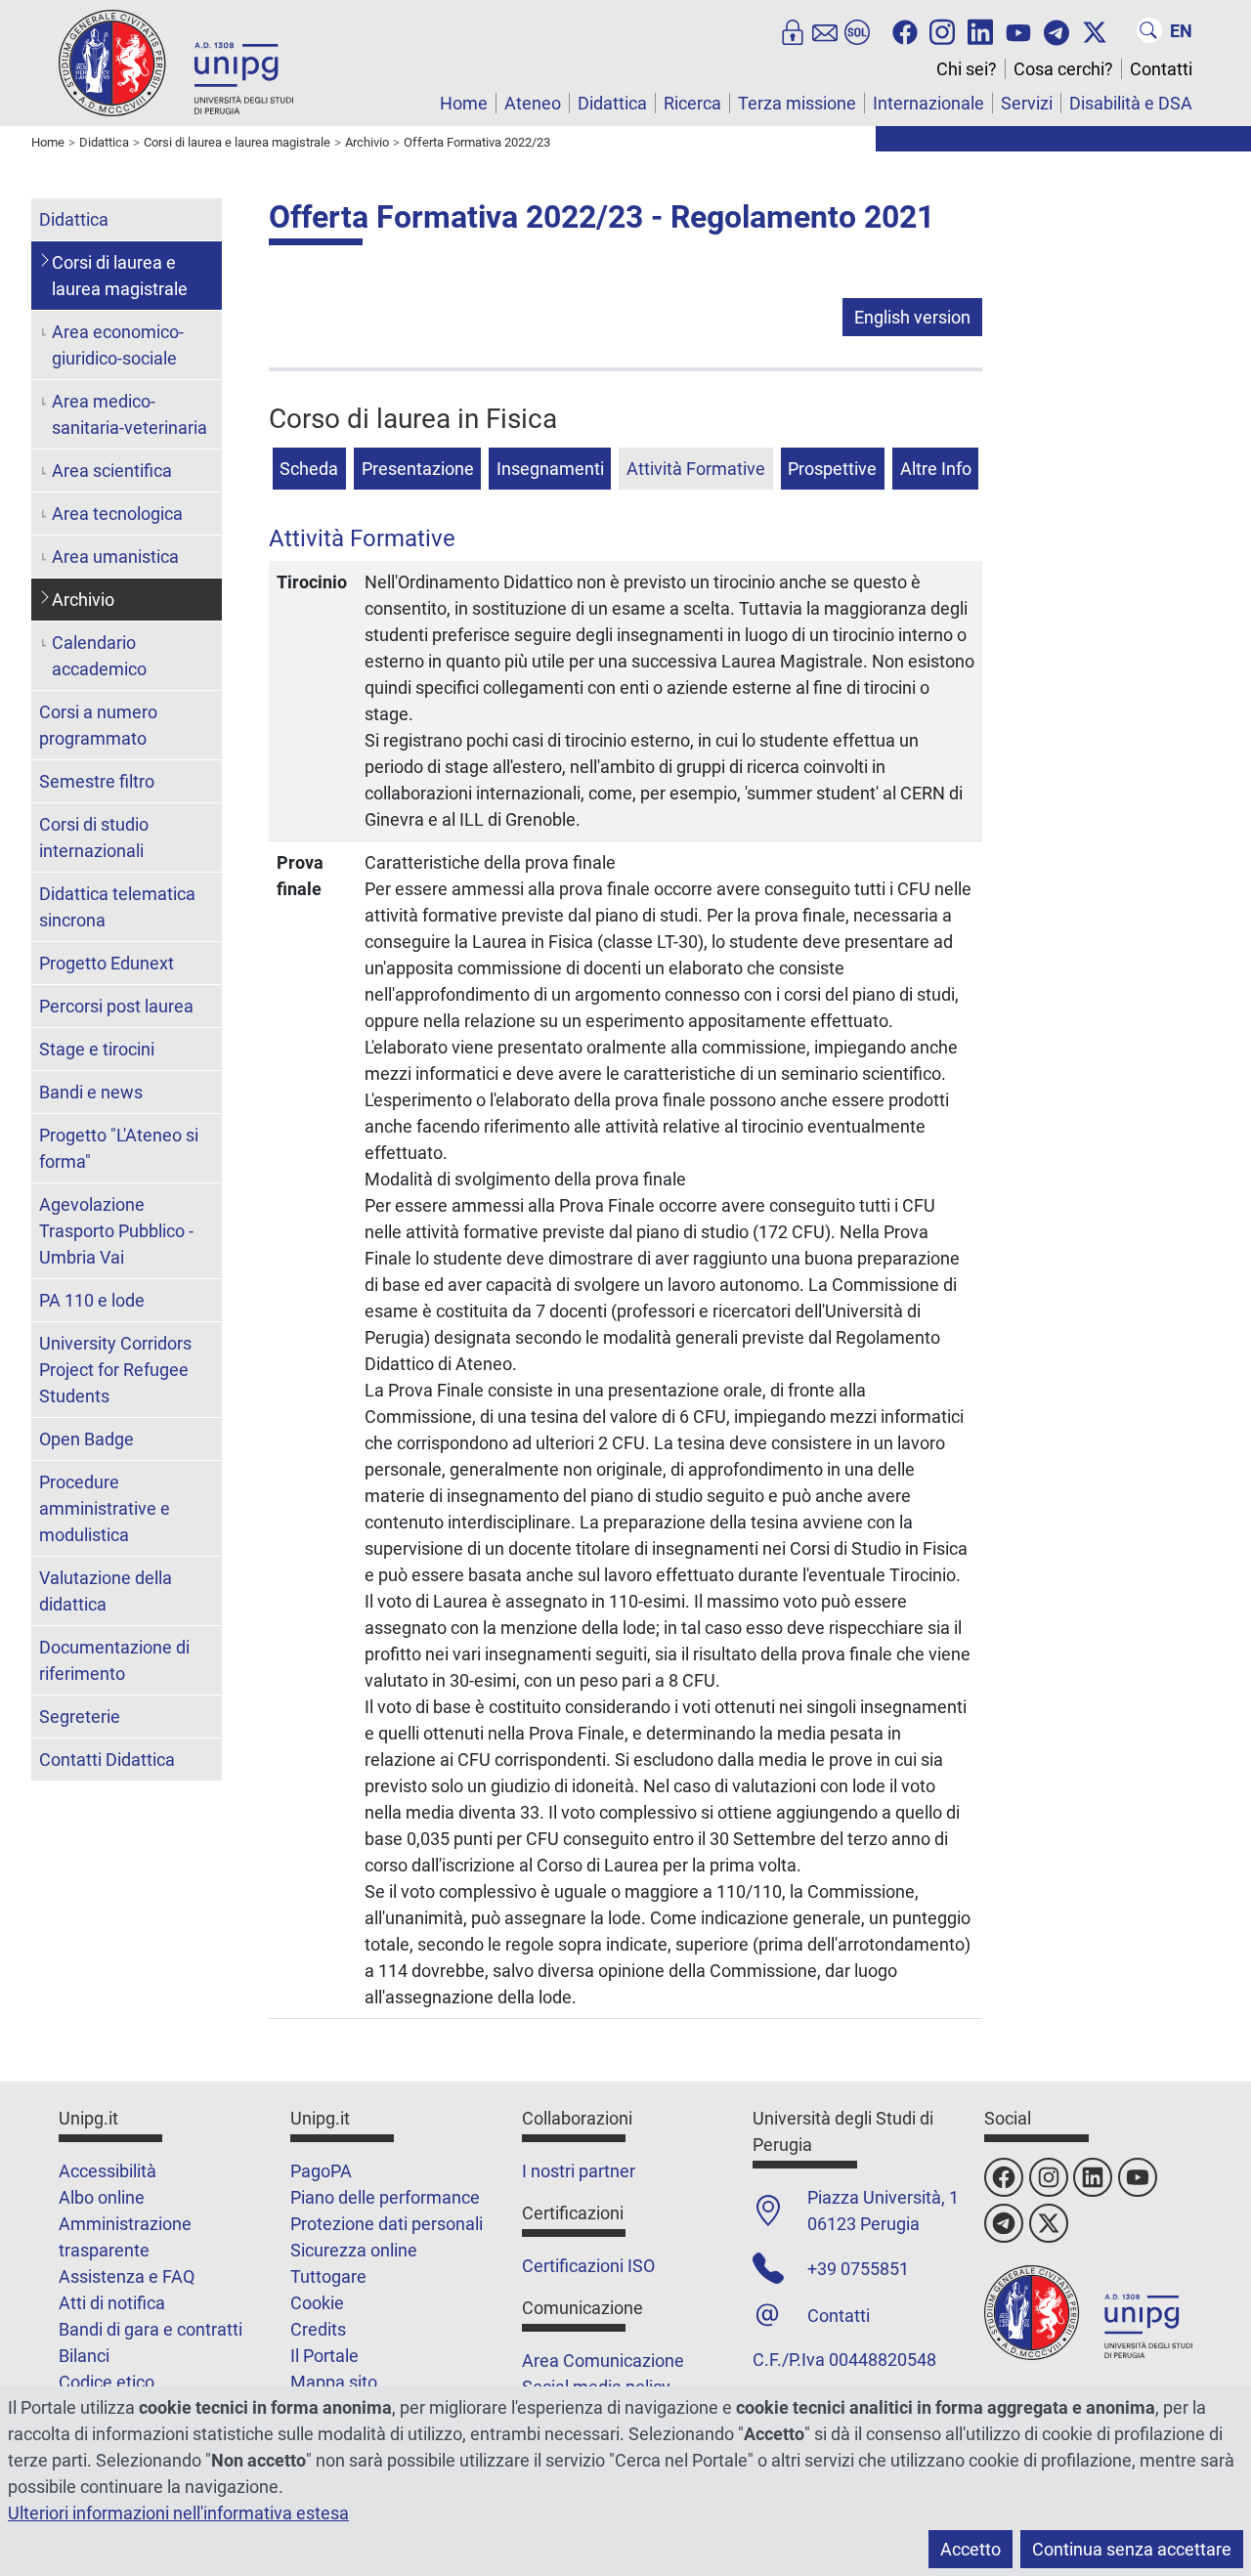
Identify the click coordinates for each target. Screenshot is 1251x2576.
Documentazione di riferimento (114, 1660)
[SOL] (857, 30)
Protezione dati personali (387, 2224)
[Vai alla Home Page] (176, 62)
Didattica (612, 103)
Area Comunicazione (603, 2361)
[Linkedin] (980, 30)
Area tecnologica (117, 514)
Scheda (309, 469)
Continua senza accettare (1132, 2549)
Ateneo (533, 103)
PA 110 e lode (92, 1300)
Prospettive (832, 469)
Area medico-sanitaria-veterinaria (129, 414)
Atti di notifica (112, 2303)
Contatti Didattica (107, 1760)
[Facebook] (905, 30)
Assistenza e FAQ (127, 2276)
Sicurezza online (354, 2250)
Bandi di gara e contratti (151, 2329)
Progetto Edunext (107, 963)
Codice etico (107, 2382)
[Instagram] (942, 30)
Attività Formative (696, 469)
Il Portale (324, 2356)
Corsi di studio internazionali (94, 837)
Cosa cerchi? (1063, 69)
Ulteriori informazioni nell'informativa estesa (178, 2513)
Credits (318, 2329)
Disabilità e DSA (1131, 103)
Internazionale (928, 103)
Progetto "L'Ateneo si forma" (119, 1148)
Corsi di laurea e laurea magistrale (120, 276)
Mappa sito (334, 2382)
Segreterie (80, 1717)
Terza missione (797, 103)
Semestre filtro (97, 781)
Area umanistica (115, 557)
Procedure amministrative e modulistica (105, 1508)
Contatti (1161, 69)
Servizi (1027, 103)
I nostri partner (579, 2171)
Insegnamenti (550, 469)
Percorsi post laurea (116, 1006)
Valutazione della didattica (106, 1591)
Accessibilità (108, 2171)
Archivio (83, 600)
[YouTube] (1018, 30)
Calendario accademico (99, 656)
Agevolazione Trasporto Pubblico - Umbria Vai (116, 1231)
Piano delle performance (385, 2197)
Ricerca (692, 103)
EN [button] (1181, 31)
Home (464, 103)
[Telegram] (1057, 30)
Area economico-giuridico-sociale (118, 345)
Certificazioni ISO (588, 2266)
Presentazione (418, 469)
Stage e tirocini (97, 1049)
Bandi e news (91, 1092)
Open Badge (86, 1439)
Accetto (971, 2549)
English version (912, 317)
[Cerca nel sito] (1149, 30)
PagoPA (321, 2171)
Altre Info (936, 469)
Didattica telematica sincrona (117, 907)
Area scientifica (112, 471)
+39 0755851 (858, 2269)
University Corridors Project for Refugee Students (115, 1370)
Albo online (102, 2197)
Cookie (317, 2303)
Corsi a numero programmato (98, 725)
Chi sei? (967, 69)
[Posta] (825, 30)
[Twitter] (1095, 30)
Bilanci (84, 2356)
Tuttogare (328, 2276)
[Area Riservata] (793, 30)
